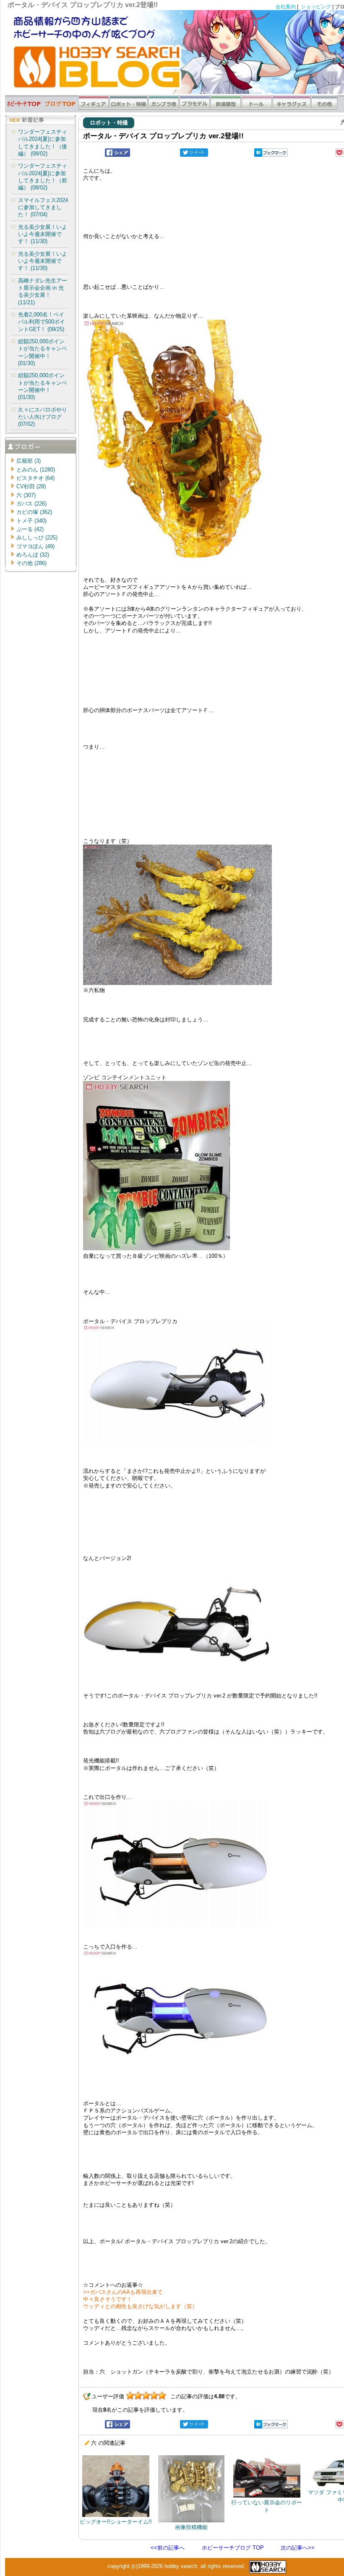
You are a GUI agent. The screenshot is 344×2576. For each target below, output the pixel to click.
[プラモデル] (195, 108)
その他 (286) (31, 563)
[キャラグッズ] (292, 108)
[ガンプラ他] (164, 108)
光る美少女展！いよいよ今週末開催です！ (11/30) (43, 234)
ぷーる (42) (30, 529)
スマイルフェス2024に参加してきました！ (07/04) (43, 207)
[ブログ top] (60, 108)
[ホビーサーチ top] (24, 108)
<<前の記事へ (168, 2548)
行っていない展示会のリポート (267, 2506)
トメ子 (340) (31, 521)
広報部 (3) (29, 461)
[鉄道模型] (226, 108)
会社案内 (286, 7)
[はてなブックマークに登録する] (271, 155)
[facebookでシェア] (117, 155)
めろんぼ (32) (33, 555)
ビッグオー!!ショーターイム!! (116, 2522)
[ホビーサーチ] (267, 2566)
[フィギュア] (94, 108)
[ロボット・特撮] (129, 108)
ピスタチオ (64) (35, 478)
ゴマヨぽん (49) (35, 546)
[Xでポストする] (194, 155)
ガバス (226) (31, 504)
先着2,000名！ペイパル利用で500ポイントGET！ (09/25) (42, 322)
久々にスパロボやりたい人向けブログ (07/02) (43, 417)
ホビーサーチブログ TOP (233, 2548)
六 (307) (26, 495)
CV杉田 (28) (31, 486)
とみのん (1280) (36, 470)
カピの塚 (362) (34, 512)
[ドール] (257, 108)
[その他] (324, 108)
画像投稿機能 (191, 2527)
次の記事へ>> (298, 2548)
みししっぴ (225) (37, 538)
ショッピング (316, 7)
